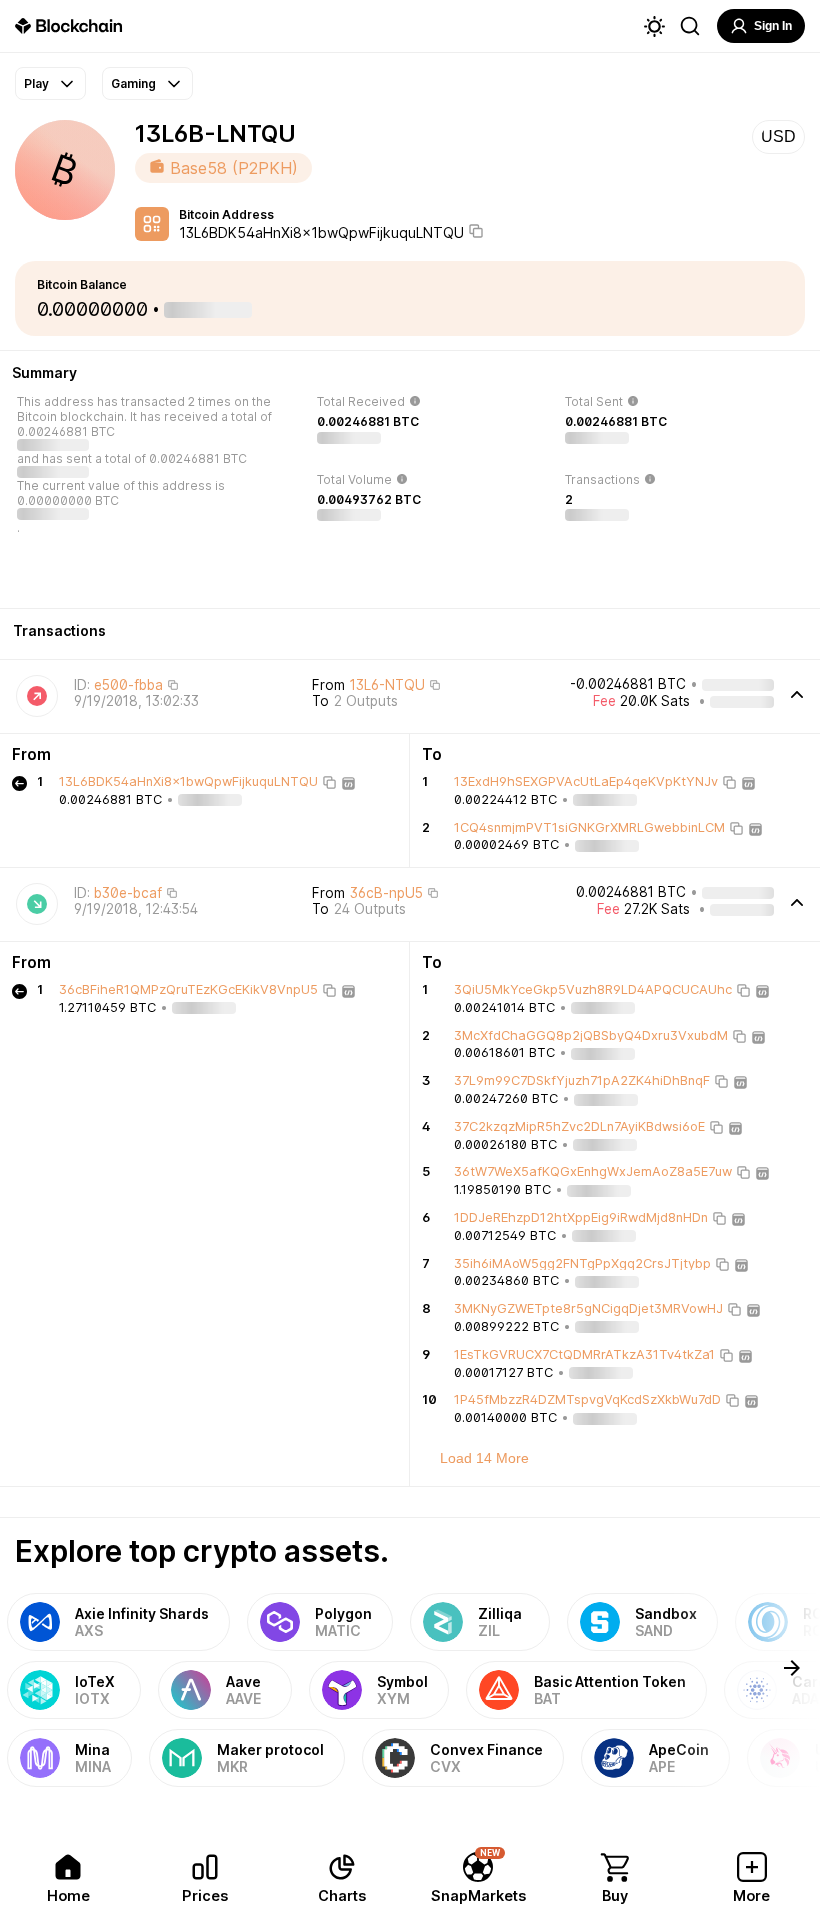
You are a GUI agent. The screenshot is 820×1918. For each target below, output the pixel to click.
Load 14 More (484, 1458)
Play (36, 83)
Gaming (133, 83)
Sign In (773, 26)
